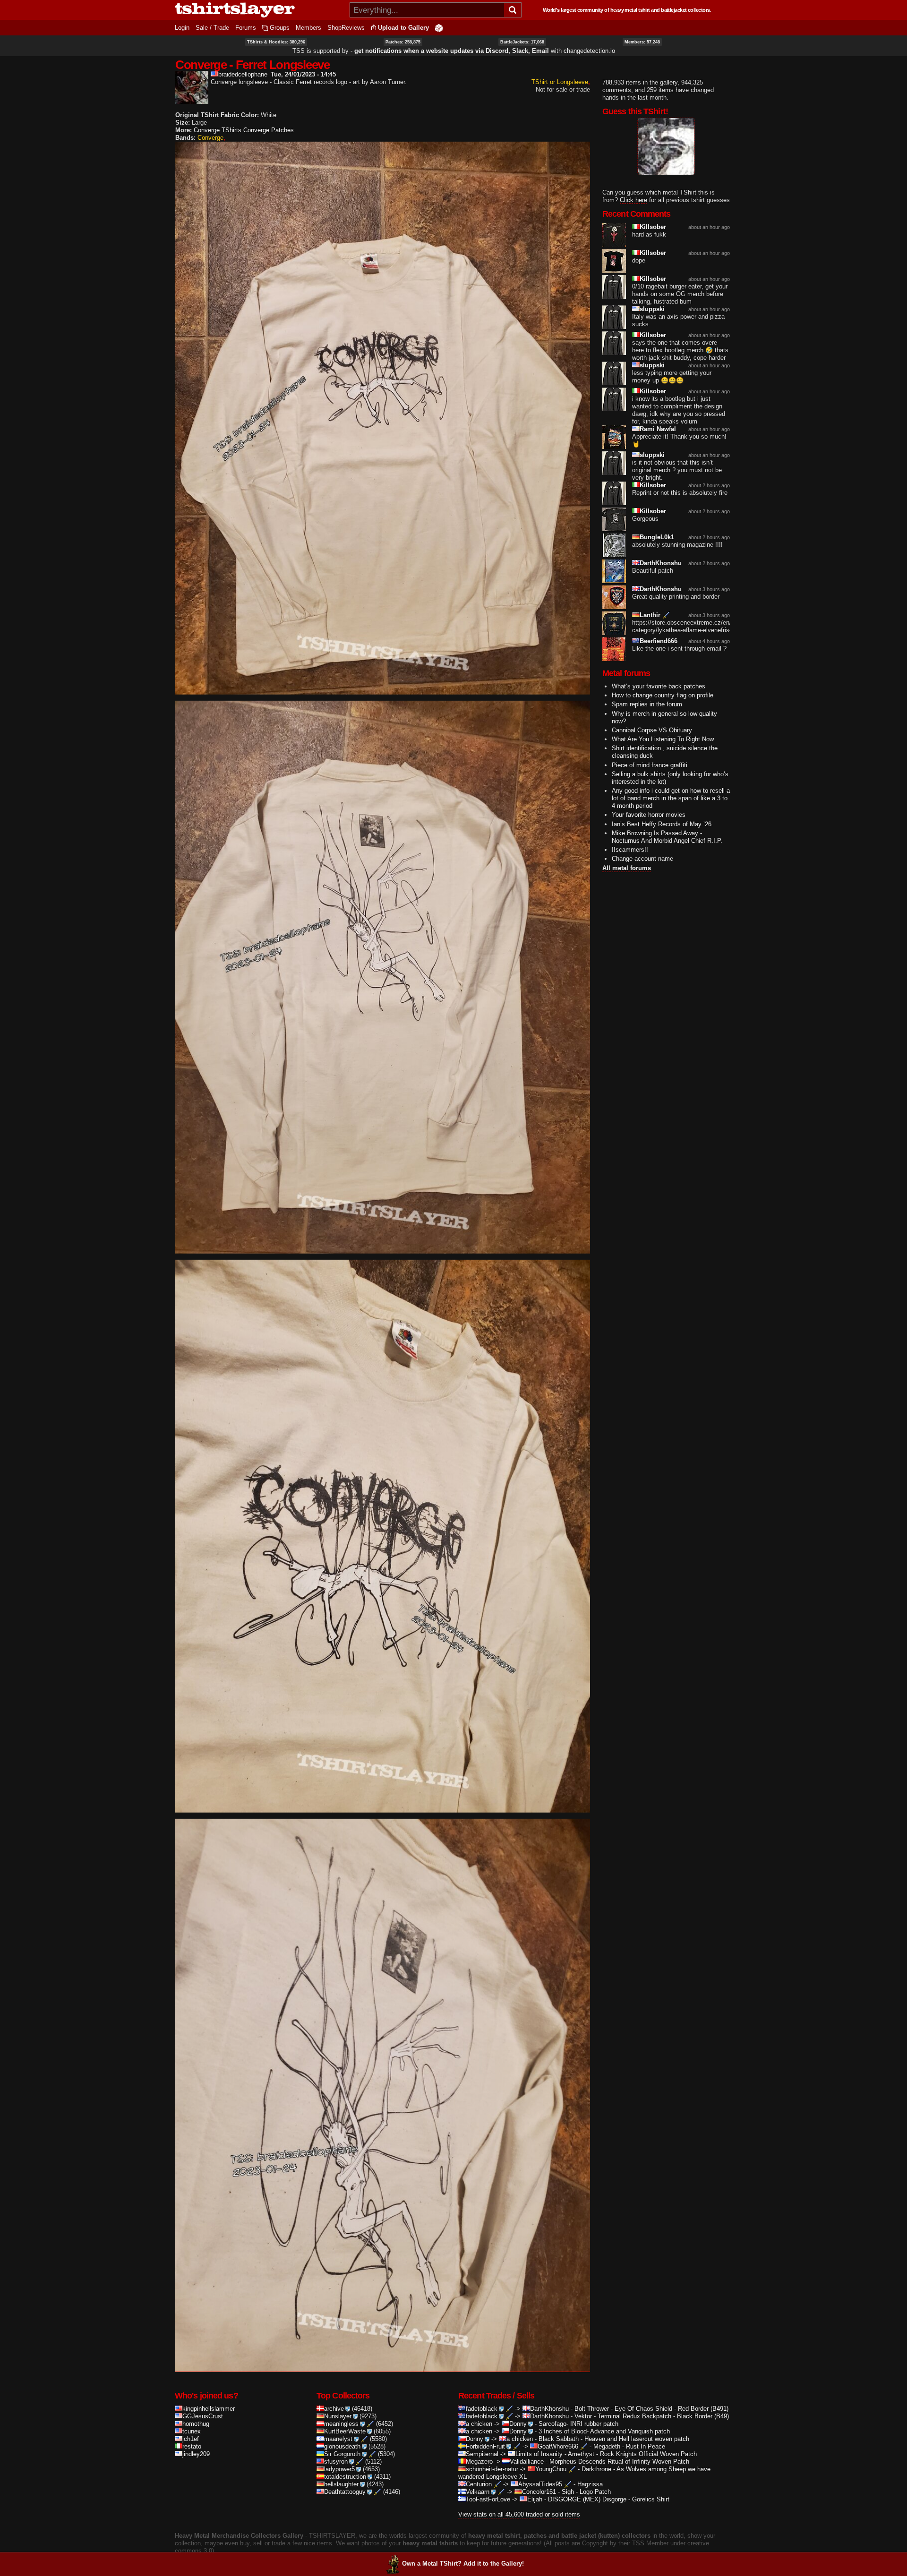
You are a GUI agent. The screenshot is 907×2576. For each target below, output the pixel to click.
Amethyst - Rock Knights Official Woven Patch (632, 2454)
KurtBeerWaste (345, 2431)
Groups (280, 28)
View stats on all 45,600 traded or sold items (519, 2514)
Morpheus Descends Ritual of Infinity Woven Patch (619, 2462)
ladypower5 (339, 2469)
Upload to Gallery (403, 28)
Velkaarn (478, 2492)
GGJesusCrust (203, 2416)
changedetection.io (589, 51)
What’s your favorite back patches (659, 686)
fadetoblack (482, 2409)
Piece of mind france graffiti (650, 765)
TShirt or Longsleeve (560, 82)
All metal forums (627, 868)
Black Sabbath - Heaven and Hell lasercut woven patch (614, 2439)
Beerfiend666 (659, 641)
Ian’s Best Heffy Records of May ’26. (663, 824)
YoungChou (551, 2469)
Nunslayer (338, 2416)
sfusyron (336, 2462)
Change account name (642, 859)
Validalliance (527, 2462)
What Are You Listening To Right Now (663, 739)
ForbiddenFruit (485, 2446)
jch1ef (191, 2439)
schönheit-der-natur (492, 2469)
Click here (633, 200)
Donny (518, 2424)
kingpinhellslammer (209, 2409)
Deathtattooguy (345, 2492)
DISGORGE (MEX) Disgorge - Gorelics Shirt (609, 2499)
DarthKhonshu (661, 563)
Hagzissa (590, 2484)
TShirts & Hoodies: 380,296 (276, 42)
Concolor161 (539, 2492)
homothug (196, 2424)
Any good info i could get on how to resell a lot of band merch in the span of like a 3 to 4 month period (671, 798)
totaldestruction (345, 2477)
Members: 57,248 (642, 42)
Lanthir (650, 615)
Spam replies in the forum (647, 704)
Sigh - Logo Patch (586, 2492)
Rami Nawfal (658, 429)
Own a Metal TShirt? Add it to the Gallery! (463, 2563)
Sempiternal (482, 2454)
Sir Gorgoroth (342, 2454)
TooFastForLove (488, 2499)
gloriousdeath (342, 2446)
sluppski (652, 309)
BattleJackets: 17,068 (522, 42)
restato (192, 2446)
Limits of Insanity (539, 2454)
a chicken (479, 2424)
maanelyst (338, 2439)
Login (182, 28)
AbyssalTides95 (540, 2484)
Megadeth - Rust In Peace (629, 2446)
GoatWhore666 (558, 2446)
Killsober (653, 227)
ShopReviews (346, 28)
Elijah (535, 2499)
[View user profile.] (192, 100)
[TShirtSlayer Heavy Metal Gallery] (259, 10)
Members (308, 28)
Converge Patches (269, 130)
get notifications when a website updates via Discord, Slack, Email (452, 51)
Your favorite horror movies (649, 815)
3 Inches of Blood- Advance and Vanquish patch (604, 2431)
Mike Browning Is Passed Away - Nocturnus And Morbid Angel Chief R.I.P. (667, 837)
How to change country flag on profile (663, 695)
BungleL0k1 (657, 537)
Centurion (479, 2484)
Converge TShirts (218, 130)
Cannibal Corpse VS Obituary (652, 730)
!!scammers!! (630, 850)
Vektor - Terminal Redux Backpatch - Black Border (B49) (652, 2416)
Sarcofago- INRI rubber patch (578, 2424)
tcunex (192, 2431)
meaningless (341, 2424)
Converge (210, 138)
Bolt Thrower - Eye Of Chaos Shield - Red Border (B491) (651, 2409)
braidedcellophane (243, 74)
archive (334, 2409)
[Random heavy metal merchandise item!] (439, 28)
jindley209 (196, 2454)
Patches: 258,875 (403, 42)
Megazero (479, 2462)
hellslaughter (341, 2484)
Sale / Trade (212, 28)
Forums (246, 28)
